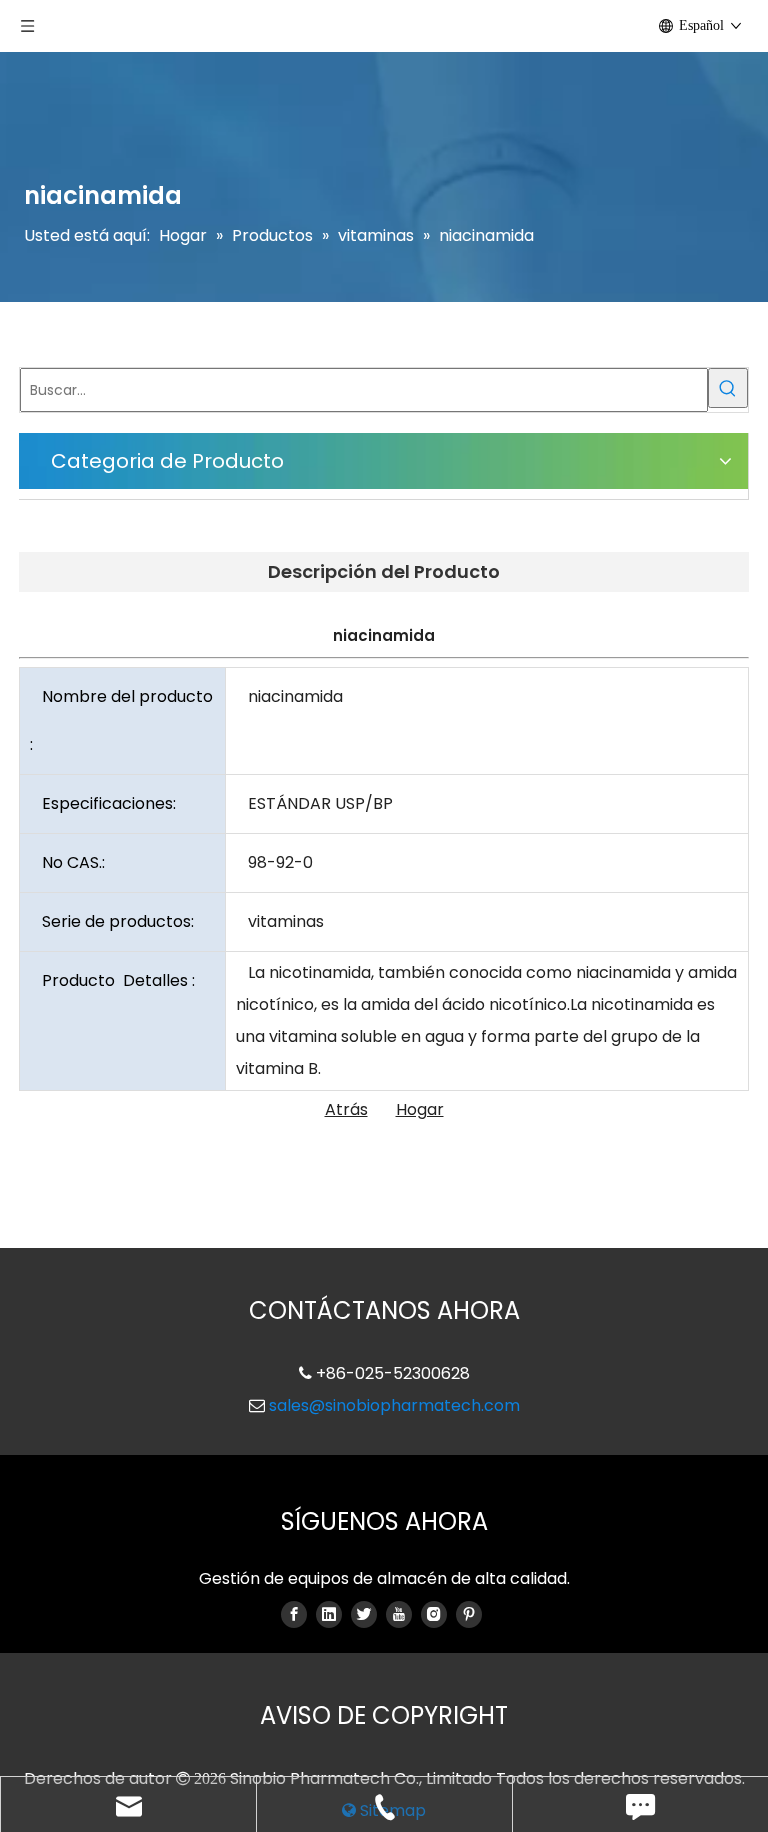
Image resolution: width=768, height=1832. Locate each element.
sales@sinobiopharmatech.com (394, 1405)
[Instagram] (434, 1614)
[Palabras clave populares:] (728, 388)
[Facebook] (294, 1614)
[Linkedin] (329, 1614)
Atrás (346, 1109)
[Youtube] (399, 1614)
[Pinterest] (469, 1614)
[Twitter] (364, 1614)
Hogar (420, 1109)
